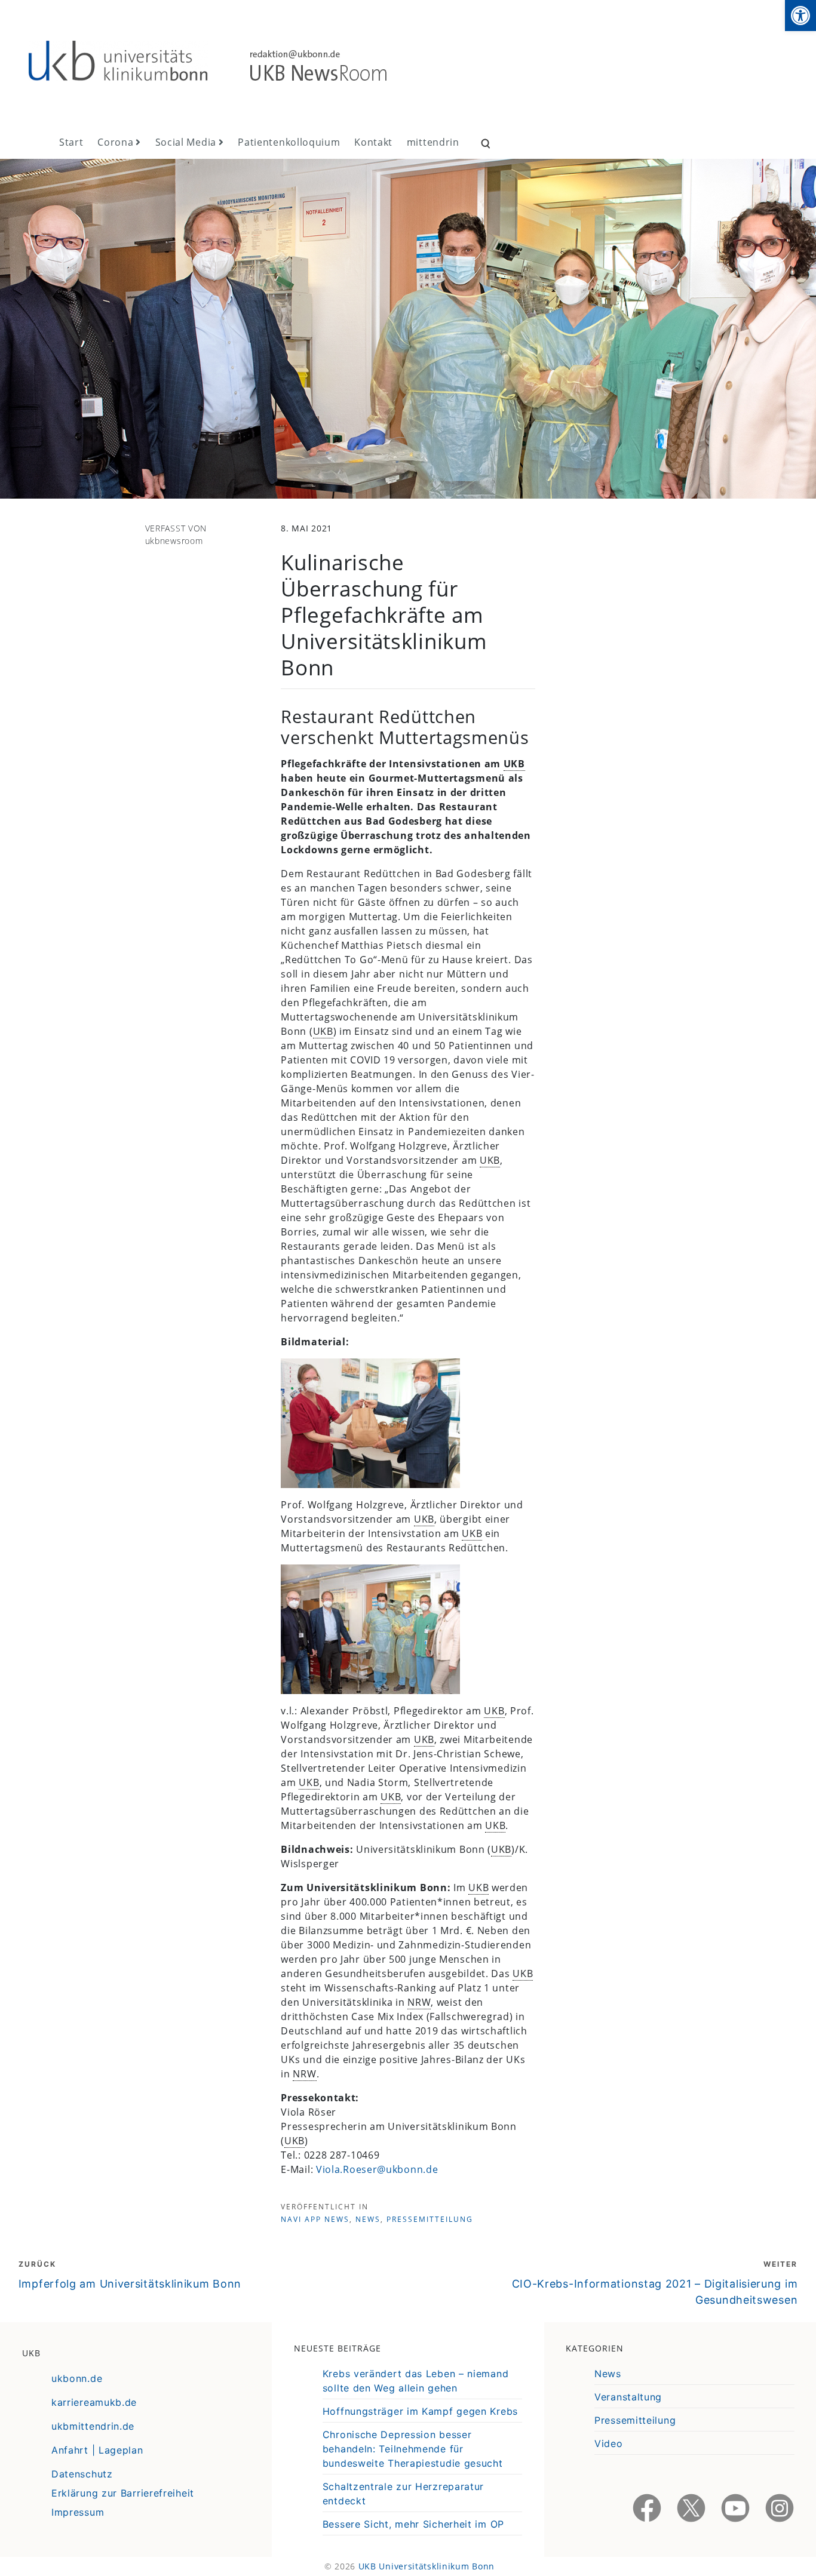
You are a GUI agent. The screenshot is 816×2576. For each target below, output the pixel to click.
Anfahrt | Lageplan (97, 2450)
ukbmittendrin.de (93, 2426)
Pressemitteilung (430, 2219)
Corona (115, 142)
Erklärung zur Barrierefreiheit (123, 2493)
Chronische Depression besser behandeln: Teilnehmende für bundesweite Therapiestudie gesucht (413, 2449)
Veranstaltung (628, 2397)
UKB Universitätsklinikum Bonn (427, 2566)
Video (609, 2443)
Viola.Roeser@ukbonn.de (377, 2169)
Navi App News (315, 2219)
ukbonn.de (77, 2378)
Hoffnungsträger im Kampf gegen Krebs (420, 2411)
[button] (800, 16)
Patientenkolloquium (289, 142)
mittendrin (433, 142)
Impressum (78, 2512)
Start (71, 142)
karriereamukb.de (94, 2402)
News (368, 2219)
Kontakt (373, 142)
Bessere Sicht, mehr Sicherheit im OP (413, 2524)
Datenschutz (82, 2474)
